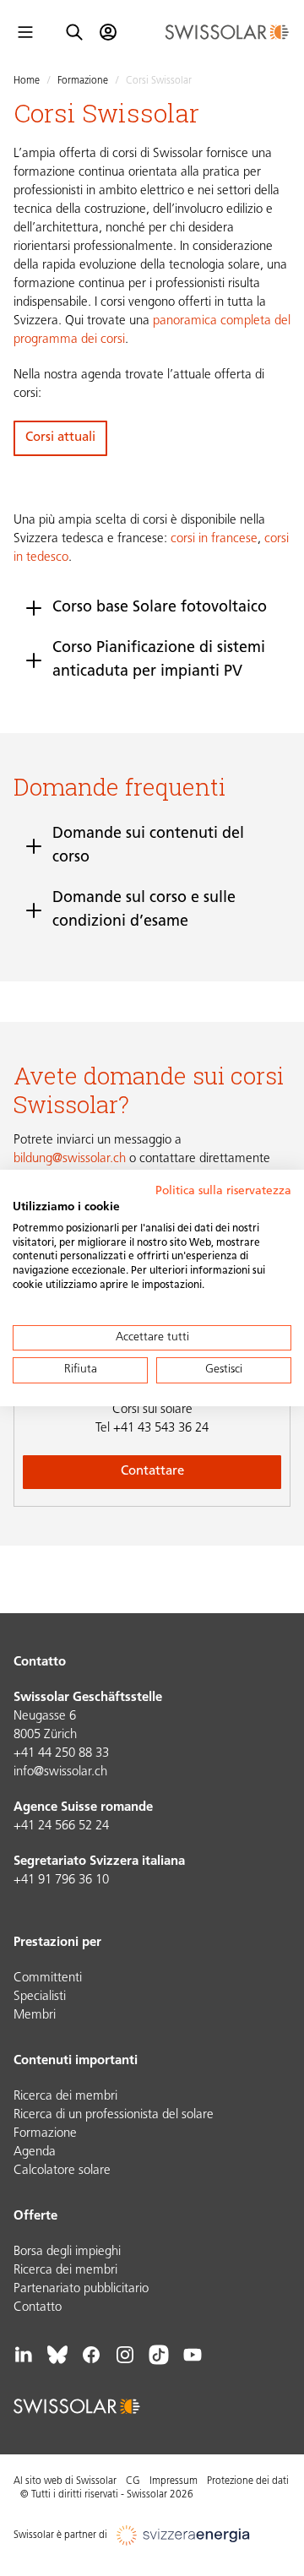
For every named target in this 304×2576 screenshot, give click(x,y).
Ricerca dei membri (65, 2097)
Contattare (152, 1472)
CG (133, 2481)
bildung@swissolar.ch (70, 1159)
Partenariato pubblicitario (81, 2289)
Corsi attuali (60, 438)
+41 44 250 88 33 (61, 1754)
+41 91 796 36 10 (61, 1880)
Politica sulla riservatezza (223, 1191)
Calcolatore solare (62, 2171)
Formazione (83, 81)
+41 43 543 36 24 (152, 1429)
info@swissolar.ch (60, 1772)
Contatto (38, 2308)
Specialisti (40, 1997)
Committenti (48, 1978)
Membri (35, 2016)
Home (27, 81)
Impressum (174, 2481)
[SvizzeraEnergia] (184, 2535)
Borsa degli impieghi (67, 2252)
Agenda (35, 2152)
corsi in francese (214, 539)
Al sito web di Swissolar (65, 2481)
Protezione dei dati (248, 2481)
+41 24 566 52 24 (61, 1826)
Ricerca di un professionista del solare (114, 2115)
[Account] (108, 32)
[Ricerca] (74, 32)
